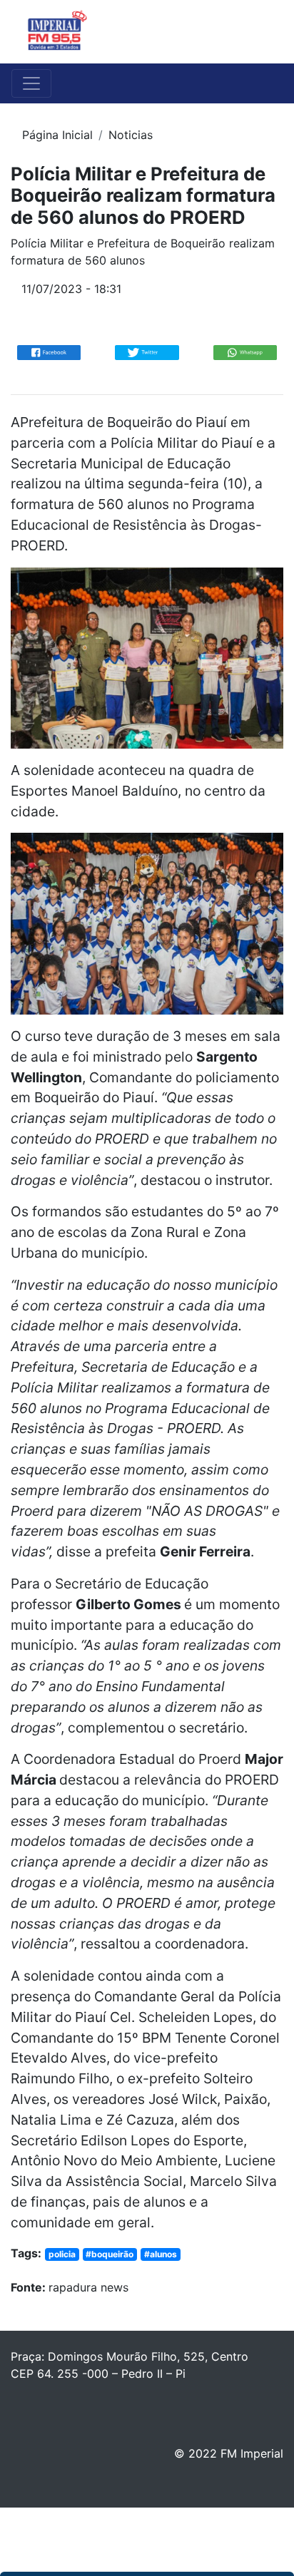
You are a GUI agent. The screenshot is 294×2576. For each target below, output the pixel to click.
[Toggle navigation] (263, 32)
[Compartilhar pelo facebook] (49, 351)
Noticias (131, 135)
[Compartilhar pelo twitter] (147, 351)
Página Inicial (57, 135)
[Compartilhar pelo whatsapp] (245, 351)
